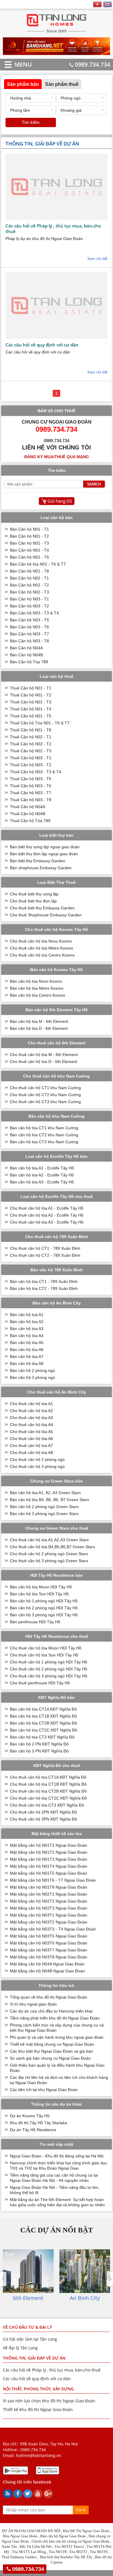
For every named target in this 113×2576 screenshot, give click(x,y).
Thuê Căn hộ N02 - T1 (31, 737)
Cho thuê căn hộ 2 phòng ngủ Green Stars (49, 1554)
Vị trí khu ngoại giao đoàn (33, 2004)
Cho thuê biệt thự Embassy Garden (42, 908)
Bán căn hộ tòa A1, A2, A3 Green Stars (45, 1493)
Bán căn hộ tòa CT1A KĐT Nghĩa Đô (43, 1709)
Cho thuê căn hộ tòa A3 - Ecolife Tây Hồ (47, 1222)
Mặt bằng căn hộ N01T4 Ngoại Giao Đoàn (49, 1866)
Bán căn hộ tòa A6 (27, 1350)
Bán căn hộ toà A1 (27, 1315)
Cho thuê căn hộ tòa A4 (31, 1425)
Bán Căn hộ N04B (26, 655)
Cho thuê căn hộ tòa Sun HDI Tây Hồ (44, 1655)
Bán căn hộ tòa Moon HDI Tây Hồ (41, 1587)
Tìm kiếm (31, 122)
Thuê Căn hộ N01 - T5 (31, 716)
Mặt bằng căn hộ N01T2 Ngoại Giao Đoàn (49, 1852)
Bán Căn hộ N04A (26, 648)
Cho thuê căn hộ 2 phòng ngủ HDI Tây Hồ (49, 1669)
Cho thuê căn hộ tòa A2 (31, 1411)
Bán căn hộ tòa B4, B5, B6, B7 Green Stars (49, 1500)
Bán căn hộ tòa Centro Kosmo (38, 995)
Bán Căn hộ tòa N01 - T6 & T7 (38, 564)
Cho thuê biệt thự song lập (34, 894)
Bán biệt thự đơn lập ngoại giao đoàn (44, 854)
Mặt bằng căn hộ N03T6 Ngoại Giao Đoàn (49, 1943)
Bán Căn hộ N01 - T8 (29, 571)
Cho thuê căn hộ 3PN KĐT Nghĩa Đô (43, 1819)
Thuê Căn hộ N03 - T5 (31, 779)
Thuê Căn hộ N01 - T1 (31, 688)
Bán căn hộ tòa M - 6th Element (39, 1021)
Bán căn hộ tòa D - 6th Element (39, 1028)
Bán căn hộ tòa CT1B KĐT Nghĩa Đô (43, 1716)
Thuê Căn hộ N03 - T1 (31, 758)
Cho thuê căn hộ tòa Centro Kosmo (42, 955)
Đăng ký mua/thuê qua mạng (57, 457)
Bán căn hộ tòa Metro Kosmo (37, 988)
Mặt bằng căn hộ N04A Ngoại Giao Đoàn (47, 1964)
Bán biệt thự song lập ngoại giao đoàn (45, 847)
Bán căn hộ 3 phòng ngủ (32, 1377)
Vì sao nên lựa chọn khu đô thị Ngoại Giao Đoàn (49, 2401)
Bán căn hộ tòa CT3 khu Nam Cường (44, 1142)
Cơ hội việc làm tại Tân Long (30, 2339)
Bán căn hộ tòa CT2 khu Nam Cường (44, 1135)
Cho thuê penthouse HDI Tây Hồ (40, 1683)
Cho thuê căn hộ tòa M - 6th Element (44, 1055)
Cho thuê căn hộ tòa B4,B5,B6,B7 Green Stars (52, 1547)
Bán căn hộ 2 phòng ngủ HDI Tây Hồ (44, 1608)
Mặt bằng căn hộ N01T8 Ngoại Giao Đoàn (49, 1887)
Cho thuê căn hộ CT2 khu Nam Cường (45, 1095)
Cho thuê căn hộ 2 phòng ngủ (37, 1459)
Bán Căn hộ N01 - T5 (29, 557)
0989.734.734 (92, 64)
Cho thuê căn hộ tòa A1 (31, 1404)
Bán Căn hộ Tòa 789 (29, 662)
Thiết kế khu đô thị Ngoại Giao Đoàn (38, 2409)
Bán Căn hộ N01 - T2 (29, 536)
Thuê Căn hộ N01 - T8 (31, 730)
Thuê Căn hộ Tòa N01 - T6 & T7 (40, 723)
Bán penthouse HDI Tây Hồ (35, 1622)
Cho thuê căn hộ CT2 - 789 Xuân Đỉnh (45, 1255)
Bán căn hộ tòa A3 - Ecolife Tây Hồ (42, 1182)
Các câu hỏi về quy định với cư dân (42, 345)
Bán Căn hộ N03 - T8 (29, 641)
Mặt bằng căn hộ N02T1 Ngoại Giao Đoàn (49, 1894)
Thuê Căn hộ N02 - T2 (31, 744)
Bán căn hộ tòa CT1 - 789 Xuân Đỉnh (44, 1281)
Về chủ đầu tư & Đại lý (27, 2327)
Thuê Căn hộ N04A (28, 807)
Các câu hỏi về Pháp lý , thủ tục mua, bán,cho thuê (53, 229)
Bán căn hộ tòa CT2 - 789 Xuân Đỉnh (44, 1288)
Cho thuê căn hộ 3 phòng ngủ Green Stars (49, 1561)
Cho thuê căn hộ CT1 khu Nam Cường (45, 1088)
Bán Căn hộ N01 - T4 (29, 550)
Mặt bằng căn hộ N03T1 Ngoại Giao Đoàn (49, 1915)
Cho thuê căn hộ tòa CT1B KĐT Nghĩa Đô (48, 1784)
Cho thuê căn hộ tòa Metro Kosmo (41, 948)
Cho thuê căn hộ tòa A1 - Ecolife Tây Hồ (47, 1208)
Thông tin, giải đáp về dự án (34, 2358)
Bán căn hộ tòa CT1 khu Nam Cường (44, 1128)
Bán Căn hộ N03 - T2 (29, 606)
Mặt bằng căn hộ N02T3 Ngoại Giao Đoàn (49, 1908)
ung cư (105, 2536)
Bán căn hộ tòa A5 (27, 1343)
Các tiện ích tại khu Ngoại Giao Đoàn (44, 2090)
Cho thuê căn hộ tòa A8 (31, 1453)
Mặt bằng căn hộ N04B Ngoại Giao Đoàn (47, 1971)
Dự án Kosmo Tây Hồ (30, 2116)
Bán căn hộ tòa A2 (27, 1322)
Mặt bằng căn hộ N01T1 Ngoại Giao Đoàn (49, 1845)
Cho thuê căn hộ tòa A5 (31, 1432)
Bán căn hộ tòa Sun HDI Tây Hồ (39, 1594)
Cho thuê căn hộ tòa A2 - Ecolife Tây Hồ (47, 1215)
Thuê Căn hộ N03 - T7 (31, 793)
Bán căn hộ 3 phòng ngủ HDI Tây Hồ (44, 1615)
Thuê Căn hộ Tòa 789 (30, 821)
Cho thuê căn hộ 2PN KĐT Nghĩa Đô (43, 1812)
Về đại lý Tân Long (20, 2348)
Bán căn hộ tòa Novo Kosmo (36, 981)
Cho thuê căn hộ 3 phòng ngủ (37, 1466)
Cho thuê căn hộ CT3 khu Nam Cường (45, 1102)
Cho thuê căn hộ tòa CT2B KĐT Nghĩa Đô (48, 1791)
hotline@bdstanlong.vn (39, 2455)
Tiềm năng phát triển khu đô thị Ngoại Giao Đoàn (55, 2018)
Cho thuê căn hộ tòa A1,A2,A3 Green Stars (49, 1540)
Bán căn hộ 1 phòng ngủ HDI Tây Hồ (44, 1601)
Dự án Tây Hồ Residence (33, 2130)
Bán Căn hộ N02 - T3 (29, 592)
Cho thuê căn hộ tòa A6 (31, 1439)
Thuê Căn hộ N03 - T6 (31, 786)
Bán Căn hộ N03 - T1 (29, 599)
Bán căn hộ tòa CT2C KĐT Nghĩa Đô (44, 1730)
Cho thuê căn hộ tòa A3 (31, 1418)
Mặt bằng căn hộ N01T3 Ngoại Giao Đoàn (49, 1859)
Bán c (93, 2536)
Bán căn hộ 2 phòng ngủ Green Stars (44, 1507)
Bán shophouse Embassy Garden (41, 868)
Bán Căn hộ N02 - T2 (29, 585)
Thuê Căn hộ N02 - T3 (31, 751)
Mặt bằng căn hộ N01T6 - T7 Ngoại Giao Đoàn (53, 1880)
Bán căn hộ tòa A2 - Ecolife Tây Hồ (42, 1175)
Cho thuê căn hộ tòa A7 (31, 1446)
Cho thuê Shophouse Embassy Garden (46, 915)
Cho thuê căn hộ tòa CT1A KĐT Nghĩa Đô (48, 1777)
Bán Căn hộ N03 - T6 (29, 627)
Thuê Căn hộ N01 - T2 (31, 695)
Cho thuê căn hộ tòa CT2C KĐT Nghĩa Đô (48, 1798)
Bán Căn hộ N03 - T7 (29, 634)
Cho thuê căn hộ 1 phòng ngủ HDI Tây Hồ (49, 1662)
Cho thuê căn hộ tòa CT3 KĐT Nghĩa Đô (47, 1805)
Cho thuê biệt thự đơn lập (33, 901)
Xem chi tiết (97, 259)
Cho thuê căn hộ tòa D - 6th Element (43, 1062)
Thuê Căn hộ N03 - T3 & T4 (35, 772)
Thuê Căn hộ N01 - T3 (31, 702)
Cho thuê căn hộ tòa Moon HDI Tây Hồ (46, 1648)
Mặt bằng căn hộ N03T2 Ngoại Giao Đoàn (49, 1922)
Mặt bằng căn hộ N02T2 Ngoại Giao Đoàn (49, 1901)
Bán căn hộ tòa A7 (27, 1357)
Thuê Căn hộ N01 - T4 (31, 709)
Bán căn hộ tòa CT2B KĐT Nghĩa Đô (43, 1723)
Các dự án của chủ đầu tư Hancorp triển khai (51, 2011)
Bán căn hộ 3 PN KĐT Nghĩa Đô (39, 1751)
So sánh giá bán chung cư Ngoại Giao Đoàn (50, 2058)
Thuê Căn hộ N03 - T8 (31, 800)
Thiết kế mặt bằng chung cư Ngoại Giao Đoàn (52, 2044)
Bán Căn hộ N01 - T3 (29, 543)
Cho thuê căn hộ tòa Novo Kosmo (41, 941)
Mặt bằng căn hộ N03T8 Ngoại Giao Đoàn (49, 1957)
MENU (15, 64)
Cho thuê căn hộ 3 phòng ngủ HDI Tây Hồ (49, 1676)
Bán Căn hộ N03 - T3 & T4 (34, 613)
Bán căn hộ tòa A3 (27, 1329)
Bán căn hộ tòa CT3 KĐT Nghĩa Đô (42, 1737)
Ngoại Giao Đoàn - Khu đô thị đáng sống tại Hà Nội (57, 2156)
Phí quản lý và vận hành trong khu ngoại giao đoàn (57, 2037)
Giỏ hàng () (60, 501)
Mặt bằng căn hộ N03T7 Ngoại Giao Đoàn (49, 1950)
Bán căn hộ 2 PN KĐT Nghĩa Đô (39, 1744)
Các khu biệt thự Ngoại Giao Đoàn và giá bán (51, 2051)
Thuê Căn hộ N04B (28, 814)
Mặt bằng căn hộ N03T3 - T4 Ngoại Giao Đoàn (53, 1929)
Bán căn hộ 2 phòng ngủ (32, 1370)
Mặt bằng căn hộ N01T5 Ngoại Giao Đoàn (49, 1873)
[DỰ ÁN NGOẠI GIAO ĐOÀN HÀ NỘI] (57, 32)
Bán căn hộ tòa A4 (27, 1336)
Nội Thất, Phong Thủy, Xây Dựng (38, 2389)
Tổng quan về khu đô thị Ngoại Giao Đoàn (49, 1997)
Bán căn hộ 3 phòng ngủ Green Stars (44, 1514)
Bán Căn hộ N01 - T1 (29, 529)
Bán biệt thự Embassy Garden (38, 861)
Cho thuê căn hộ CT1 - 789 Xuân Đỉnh (45, 1248)
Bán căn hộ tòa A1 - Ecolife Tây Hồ (42, 1168)
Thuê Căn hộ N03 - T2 (31, 765)
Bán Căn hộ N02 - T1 (29, 578)
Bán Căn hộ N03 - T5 (29, 620)
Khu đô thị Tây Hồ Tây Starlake (39, 2123)
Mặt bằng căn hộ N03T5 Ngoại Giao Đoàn (49, 1936)
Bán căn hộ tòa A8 (27, 1363)
